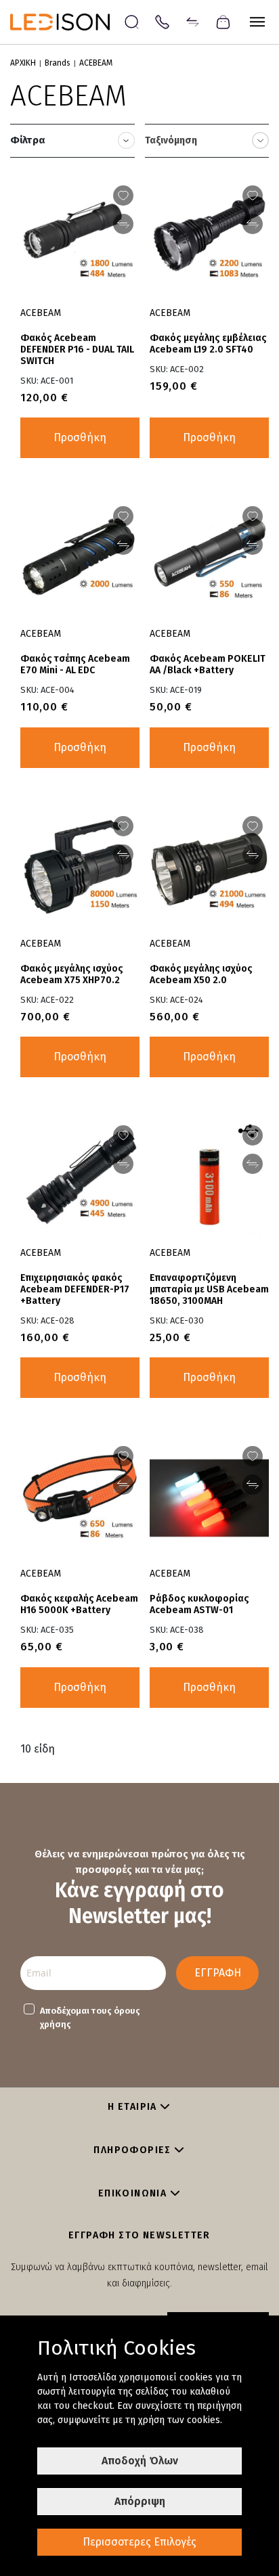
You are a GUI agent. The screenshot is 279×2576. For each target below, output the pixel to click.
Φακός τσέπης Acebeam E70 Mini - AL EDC (75, 664)
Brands (58, 63)
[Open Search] (132, 22)
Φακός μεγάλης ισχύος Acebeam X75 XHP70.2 (72, 974)
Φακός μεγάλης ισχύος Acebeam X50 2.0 (201, 974)
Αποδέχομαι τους (90, 2017)
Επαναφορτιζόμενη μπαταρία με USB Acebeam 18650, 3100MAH (209, 1289)
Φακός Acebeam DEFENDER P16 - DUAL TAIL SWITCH (77, 349)
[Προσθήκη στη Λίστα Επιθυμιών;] (123, 196)
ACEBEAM (41, 313)
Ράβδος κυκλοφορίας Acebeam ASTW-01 (199, 1604)
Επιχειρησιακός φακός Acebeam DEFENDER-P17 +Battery (75, 1289)
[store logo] (67, 22)
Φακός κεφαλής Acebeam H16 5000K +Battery (79, 1604)
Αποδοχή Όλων (140, 2461)
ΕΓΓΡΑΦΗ (218, 1973)
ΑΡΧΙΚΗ (23, 63)
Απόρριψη (140, 2501)
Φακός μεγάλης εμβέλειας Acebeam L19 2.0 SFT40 (208, 344)
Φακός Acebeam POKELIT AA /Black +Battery (208, 664)
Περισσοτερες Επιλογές (139, 2542)
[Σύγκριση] (193, 21)
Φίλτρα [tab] (28, 140)
